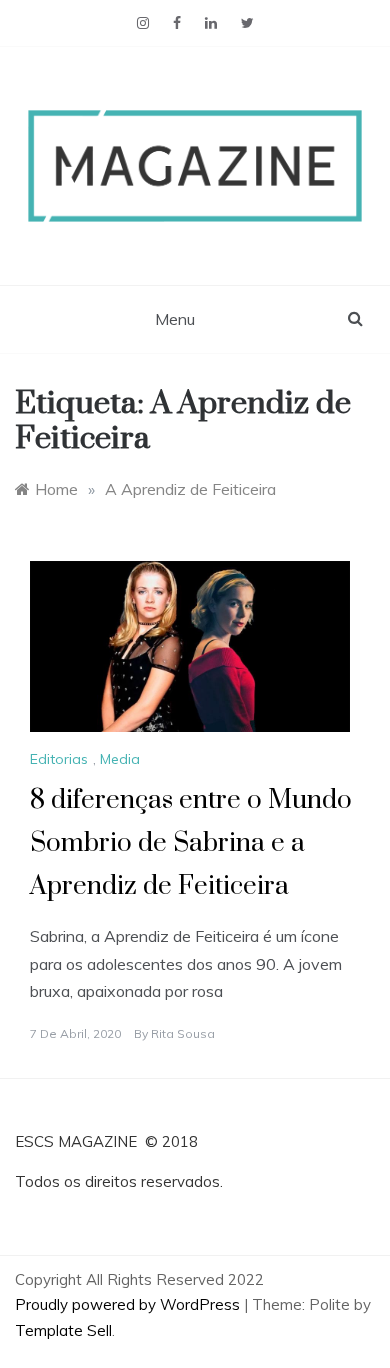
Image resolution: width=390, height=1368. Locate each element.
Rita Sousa (183, 1033)
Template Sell (63, 1330)
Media (120, 759)
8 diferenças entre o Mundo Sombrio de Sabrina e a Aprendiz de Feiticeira (191, 843)
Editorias (59, 759)
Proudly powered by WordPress (129, 1304)
